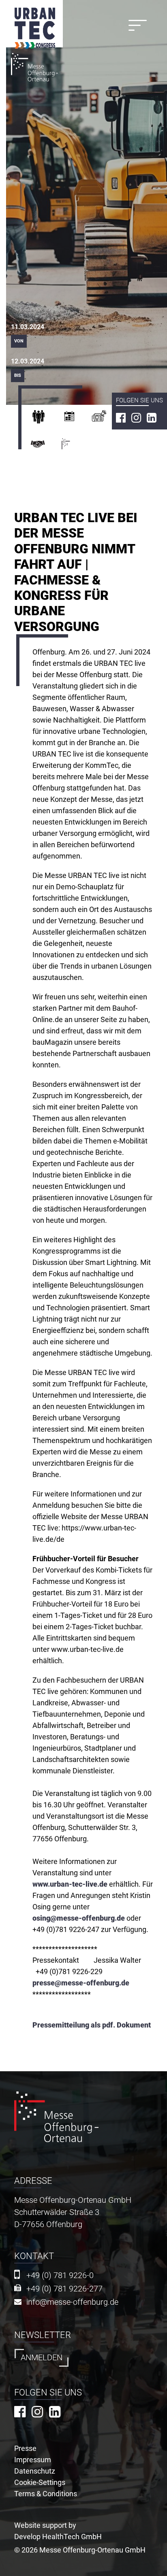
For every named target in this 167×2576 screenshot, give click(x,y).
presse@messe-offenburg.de (81, 1983)
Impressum (33, 2460)
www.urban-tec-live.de (70, 1884)
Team (46, 447)
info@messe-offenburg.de (72, 2302)
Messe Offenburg (79, 447)
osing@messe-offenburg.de (79, 1918)
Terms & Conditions (46, 2494)
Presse (107, 419)
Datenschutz (35, 2471)
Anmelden (42, 2358)
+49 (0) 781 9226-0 (60, 2275)
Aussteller (77, 419)
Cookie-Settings (40, 2482)
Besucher (46, 419)
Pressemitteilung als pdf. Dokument (92, 2025)
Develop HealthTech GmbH (58, 2537)
